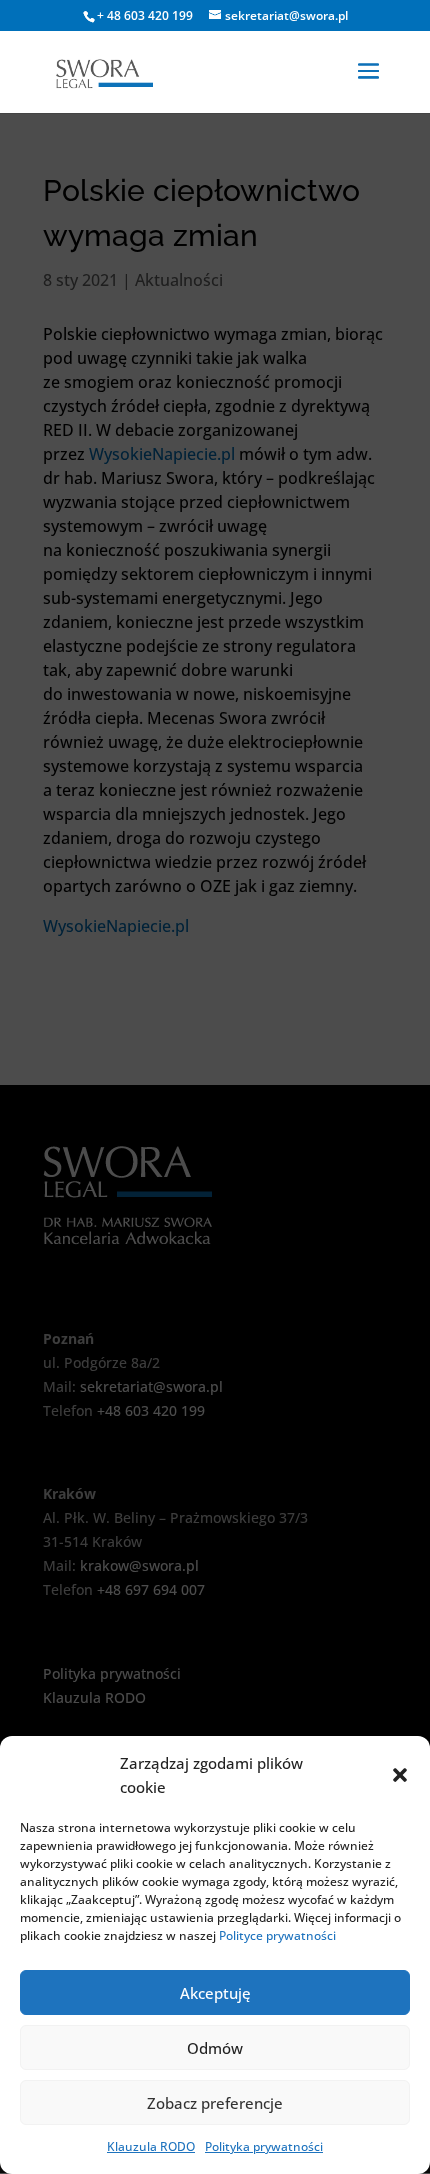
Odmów (215, 2048)
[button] (400, 1775)
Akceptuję (215, 1993)
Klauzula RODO (151, 2146)
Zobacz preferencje (215, 2103)
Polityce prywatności (277, 1935)
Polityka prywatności (264, 2146)
